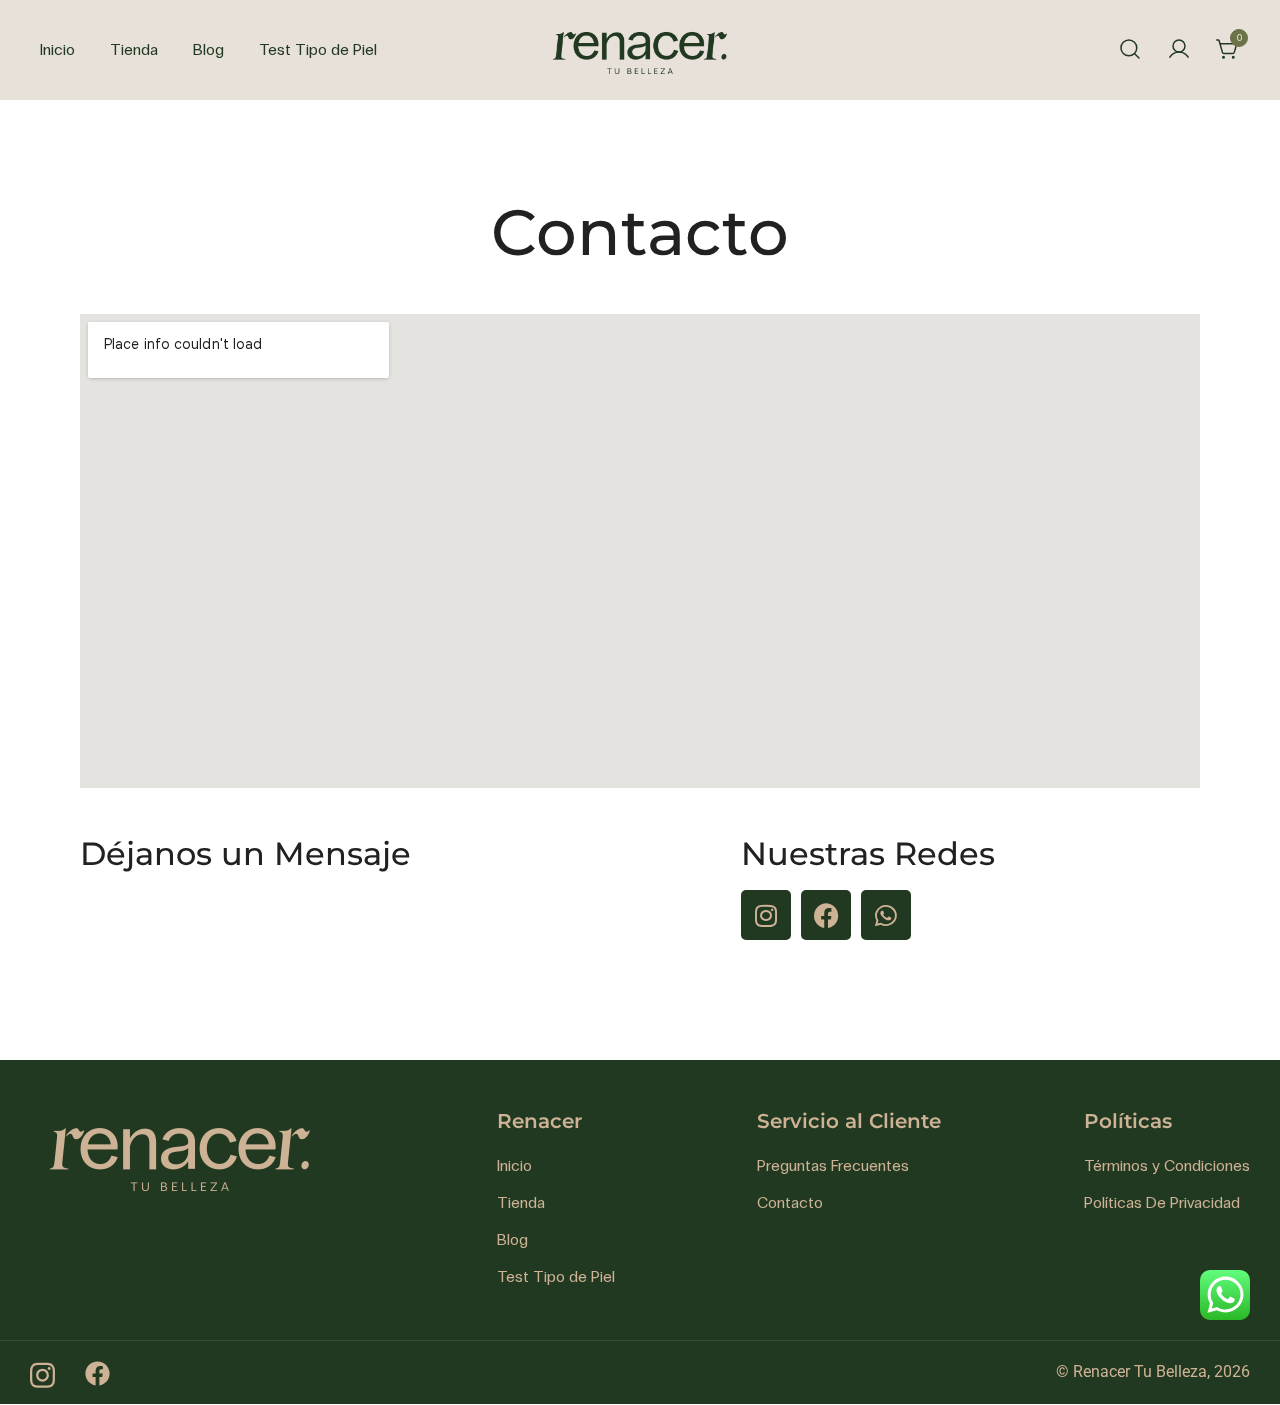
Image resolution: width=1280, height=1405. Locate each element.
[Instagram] (766, 915)
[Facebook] (826, 915)
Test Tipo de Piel (318, 49)
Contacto (790, 1202)
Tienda (134, 49)
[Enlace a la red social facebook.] (97, 1371)
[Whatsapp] (886, 915)
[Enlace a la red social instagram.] (42, 1371)
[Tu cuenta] (1179, 50)
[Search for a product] (1130, 49)
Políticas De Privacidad (1162, 1202)
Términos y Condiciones (1167, 1165)
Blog (208, 49)
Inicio (57, 49)
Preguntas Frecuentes (833, 1165)
